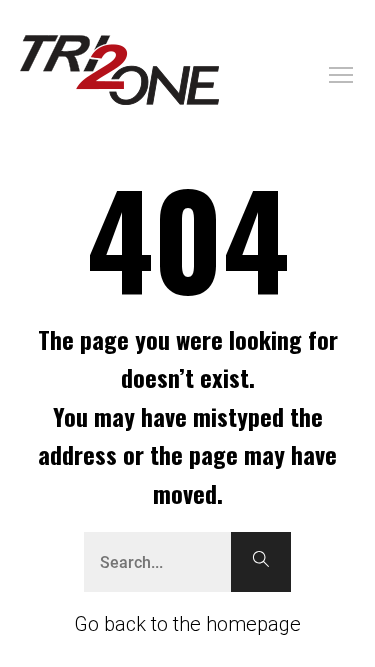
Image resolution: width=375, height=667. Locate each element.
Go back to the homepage (187, 624)
